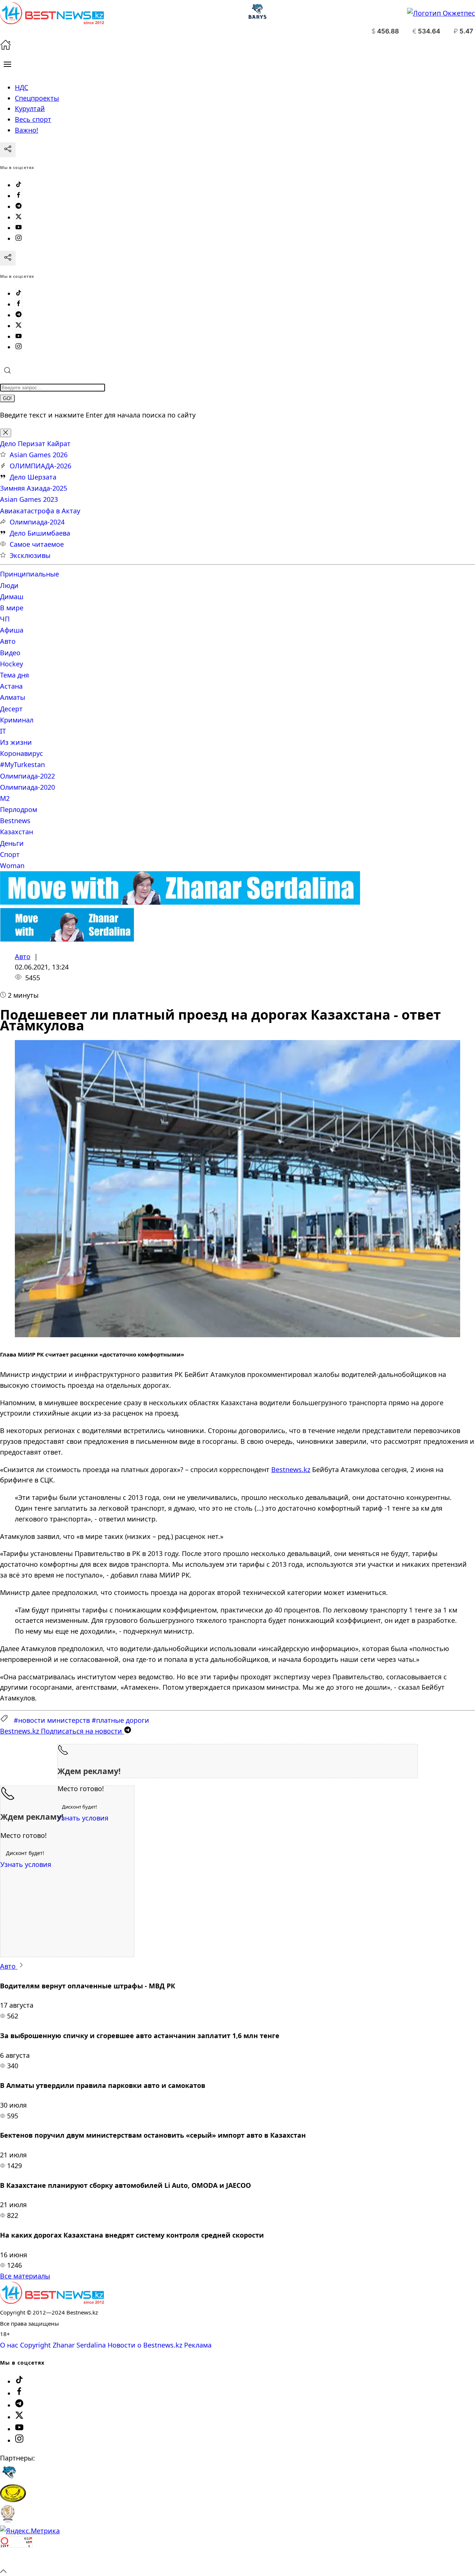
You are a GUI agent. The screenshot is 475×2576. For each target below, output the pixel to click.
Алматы (13, 697)
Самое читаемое (37, 544)
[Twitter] (19, 217)
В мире (12, 608)
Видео (10, 653)
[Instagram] (19, 238)
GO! (7, 398)
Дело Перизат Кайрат (35, 444)
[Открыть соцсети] (8, 150)
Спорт (10, 854)
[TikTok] (19, 185)
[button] (7, 64)
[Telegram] (19, 207)
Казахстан (17, 832)
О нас (9, 2345)
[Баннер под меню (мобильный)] (67, 939)
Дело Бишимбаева (40, 533)
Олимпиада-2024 (37, 522)
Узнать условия (83, 1818)
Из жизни (16, 742)
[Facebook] (19, 196)
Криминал (17, 720)
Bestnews (15, 821)
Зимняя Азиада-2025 (34, 488)
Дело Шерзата (33, 477)
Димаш (12, 597)
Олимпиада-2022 (27, 776)
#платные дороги (120, 1720)
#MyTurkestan (22, 764)
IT (3, 731)
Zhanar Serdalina (79, 2345)
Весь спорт (33, 119)
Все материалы (25, 2276)
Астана (11, 686)
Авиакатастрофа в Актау (40, 511)
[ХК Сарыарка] (13, 2499)
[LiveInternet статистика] (16, 2560)
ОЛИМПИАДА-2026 (40, 466)
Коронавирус (22, 753)
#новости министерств (52, 1720)
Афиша (12, 630)
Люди (9, 585)
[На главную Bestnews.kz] (52, 2301)
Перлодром (19, 809)
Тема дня (14, 675)
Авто (8, 641)
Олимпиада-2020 (27, 787)
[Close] (6, 433)
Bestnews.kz (291, 1469)
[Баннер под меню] (180, 902)
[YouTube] (19, 228)
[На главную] (6, 48)
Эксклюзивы (30, 555)
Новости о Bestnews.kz (145, 2345)
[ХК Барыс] (9, 2479)
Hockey (12, 664)
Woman (12, 865)
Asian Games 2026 (39, 455)
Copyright (35, 2345)
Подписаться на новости (62, 1731)
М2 (5, 798)
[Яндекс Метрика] (30, 2531)
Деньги (12, 843)
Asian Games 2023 (29, 499)
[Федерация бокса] (8, 2520)
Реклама (198, 2345)
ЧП (5, 619)
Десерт (11, 709)
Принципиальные (30, 574)
